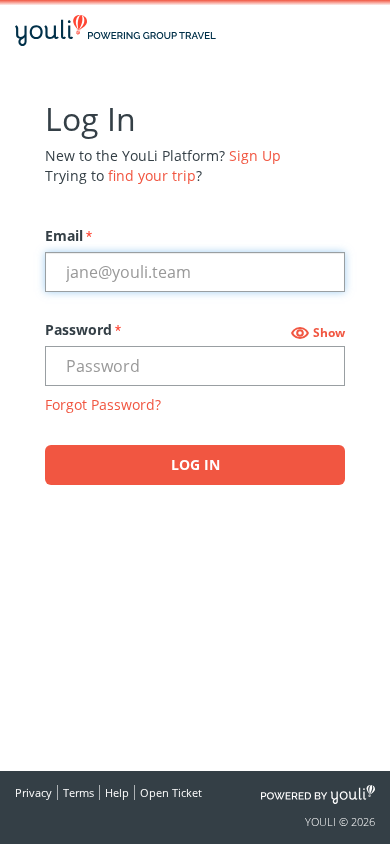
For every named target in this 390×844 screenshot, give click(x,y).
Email (68, 235)
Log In (195, 464)
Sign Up (255, 155)
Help (117, 792)
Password (83, 329)
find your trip (152, 175)
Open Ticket (171, 792)
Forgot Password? (103, 404)
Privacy (33, 792)
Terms (78, 792)
